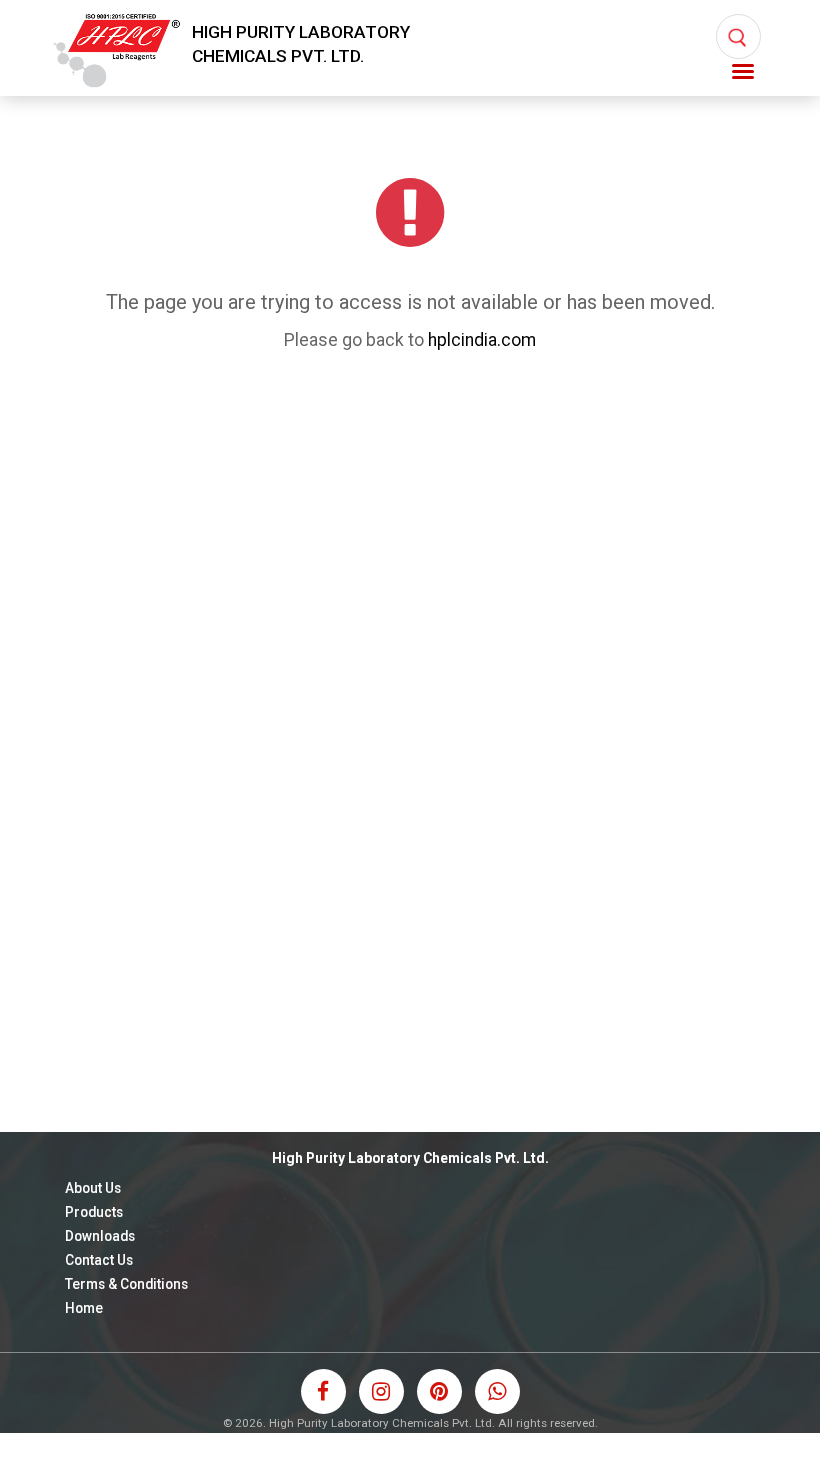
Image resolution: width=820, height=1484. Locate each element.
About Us (93, 1188)
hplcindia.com (482, 340)
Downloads (100, 1236)
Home (84, 1308)
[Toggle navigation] (743, 71)
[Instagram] (381, 1391)
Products (94, 1212)
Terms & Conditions (126, 1284)
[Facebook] (323, 1391)
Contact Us (99, 1260)
